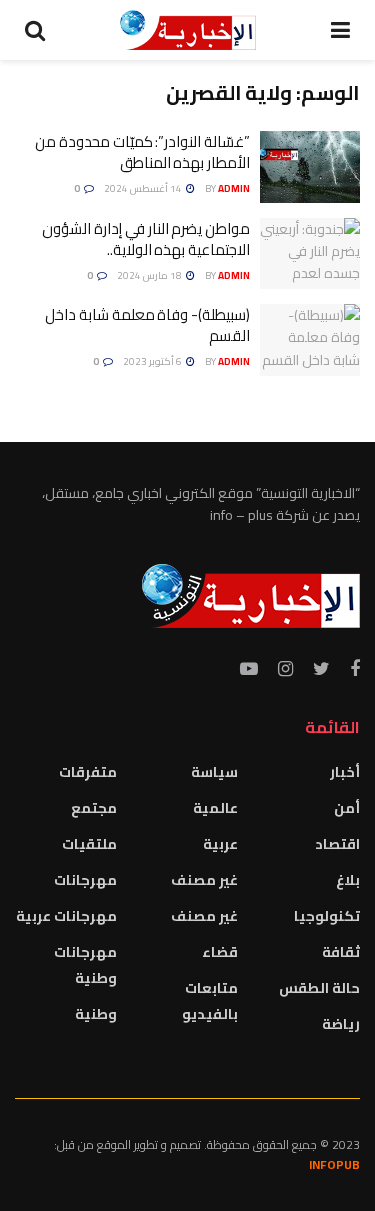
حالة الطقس (319, 988)
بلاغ (348, 880)
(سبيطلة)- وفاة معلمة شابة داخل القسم (147, 325)
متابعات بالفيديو (210, 1001)
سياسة (214, 772)
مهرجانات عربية (66, 916)
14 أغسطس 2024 (144, 188)
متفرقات (88, 772)
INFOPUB (334, 1164)
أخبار (345, 772)
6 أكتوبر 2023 (153, 361)
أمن (347, 808)
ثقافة (341, 952)
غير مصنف (204, 880)
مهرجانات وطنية (85, 965)
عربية (220, 844)
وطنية (96, 1014)
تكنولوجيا (327, 916)
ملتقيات (89, 844)
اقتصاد (337, 844)
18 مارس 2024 (150, 275)
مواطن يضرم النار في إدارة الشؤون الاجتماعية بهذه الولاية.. (146, 239)
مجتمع (94, 808)
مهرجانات (85, 880)
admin (234, 188)
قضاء (220, 952)
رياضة (341, 1024)
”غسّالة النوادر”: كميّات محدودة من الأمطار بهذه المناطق (142, 152)
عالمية (215, 808)
